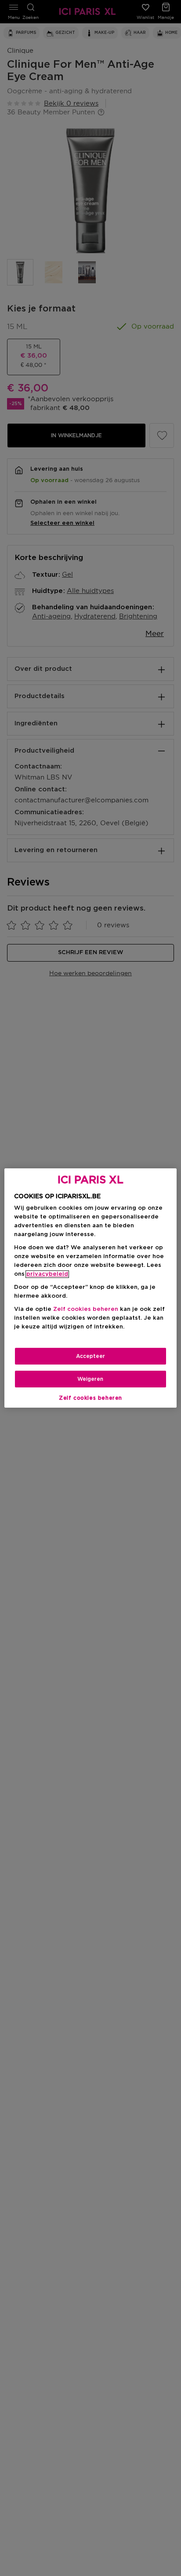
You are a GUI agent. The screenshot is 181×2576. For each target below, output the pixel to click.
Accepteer (90, 1356)
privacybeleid (47, 1274)
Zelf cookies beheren (90, 1398)
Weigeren (90, 1379)
